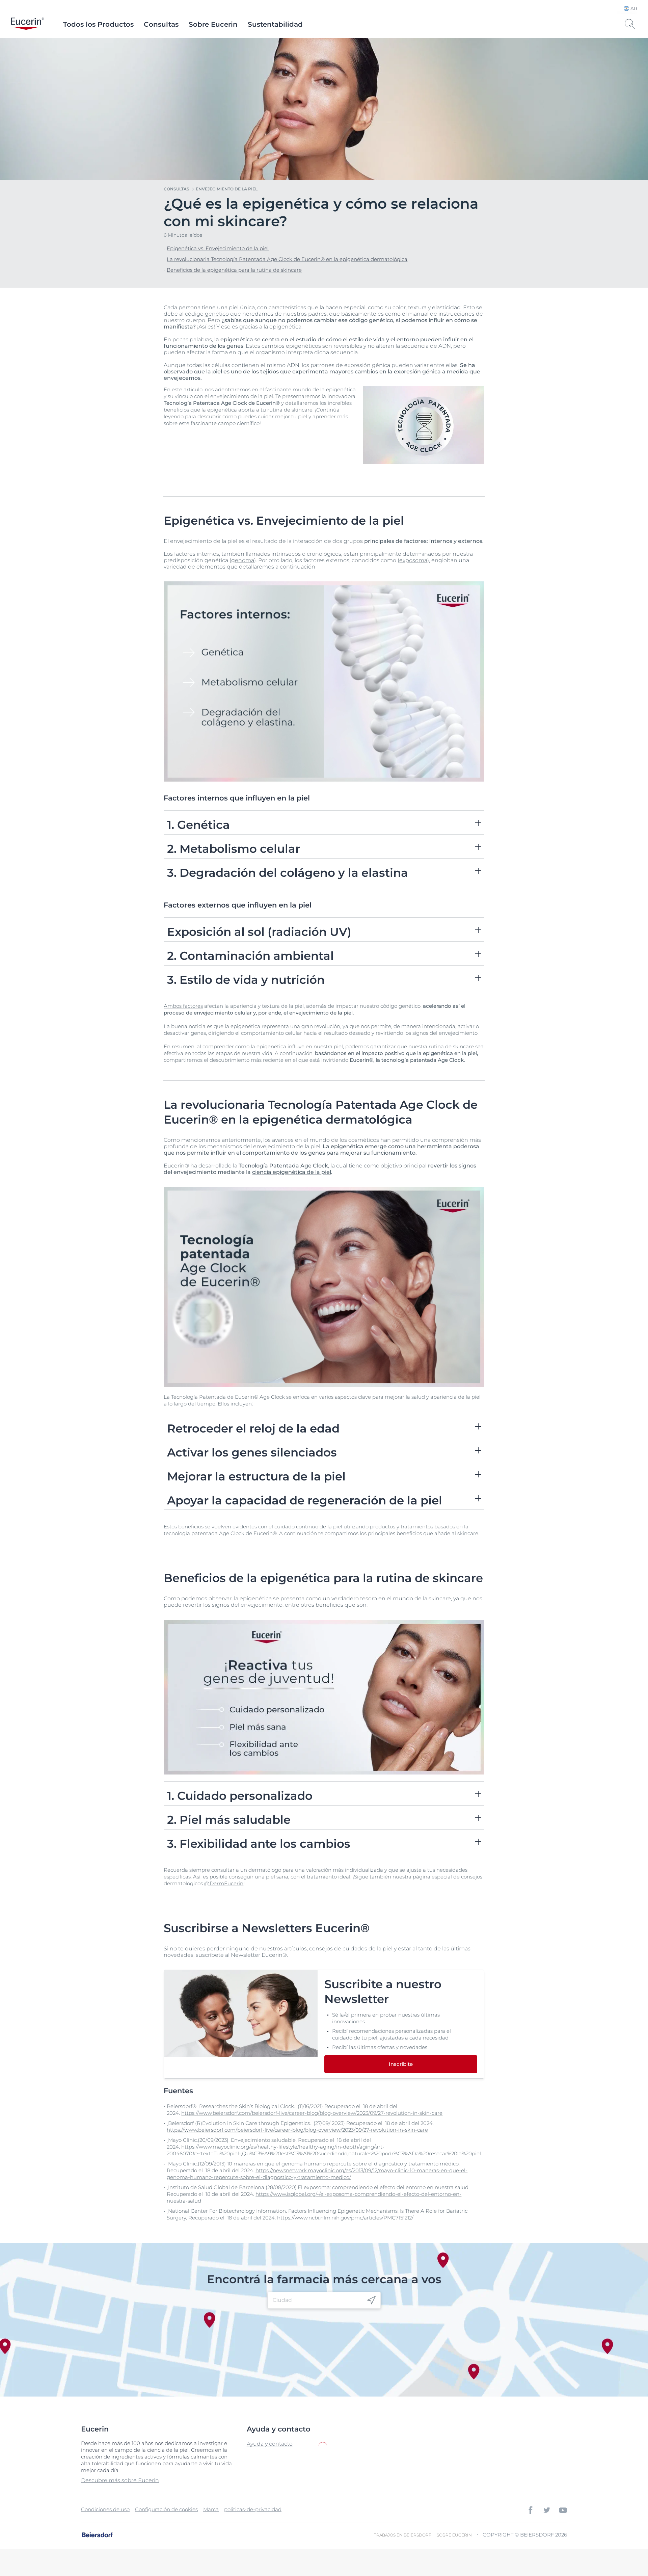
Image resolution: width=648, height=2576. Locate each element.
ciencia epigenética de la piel (292, 1172)
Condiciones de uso (105, 2509)
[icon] (371, 2300)
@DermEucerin (224, 1883)
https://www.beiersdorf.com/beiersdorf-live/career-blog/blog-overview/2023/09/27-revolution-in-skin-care (312, 2113)
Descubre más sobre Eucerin (120, 2480)
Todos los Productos (98, 24)
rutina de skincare (290, 410)
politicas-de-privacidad (253, 2509)
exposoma (413, 560)
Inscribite (401, 2064)
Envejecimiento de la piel (227, 189)
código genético (207, 314)
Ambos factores (183, 1006)
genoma (243, 560)
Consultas (161, 24)
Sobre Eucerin (213, 24)
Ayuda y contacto (270, 2444)
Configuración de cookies (166, 2509)
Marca (211, 2509)
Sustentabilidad (275, 24)
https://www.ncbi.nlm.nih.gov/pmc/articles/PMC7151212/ (345, 2218)
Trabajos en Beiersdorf (403, 2535)
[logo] (27, 24)
